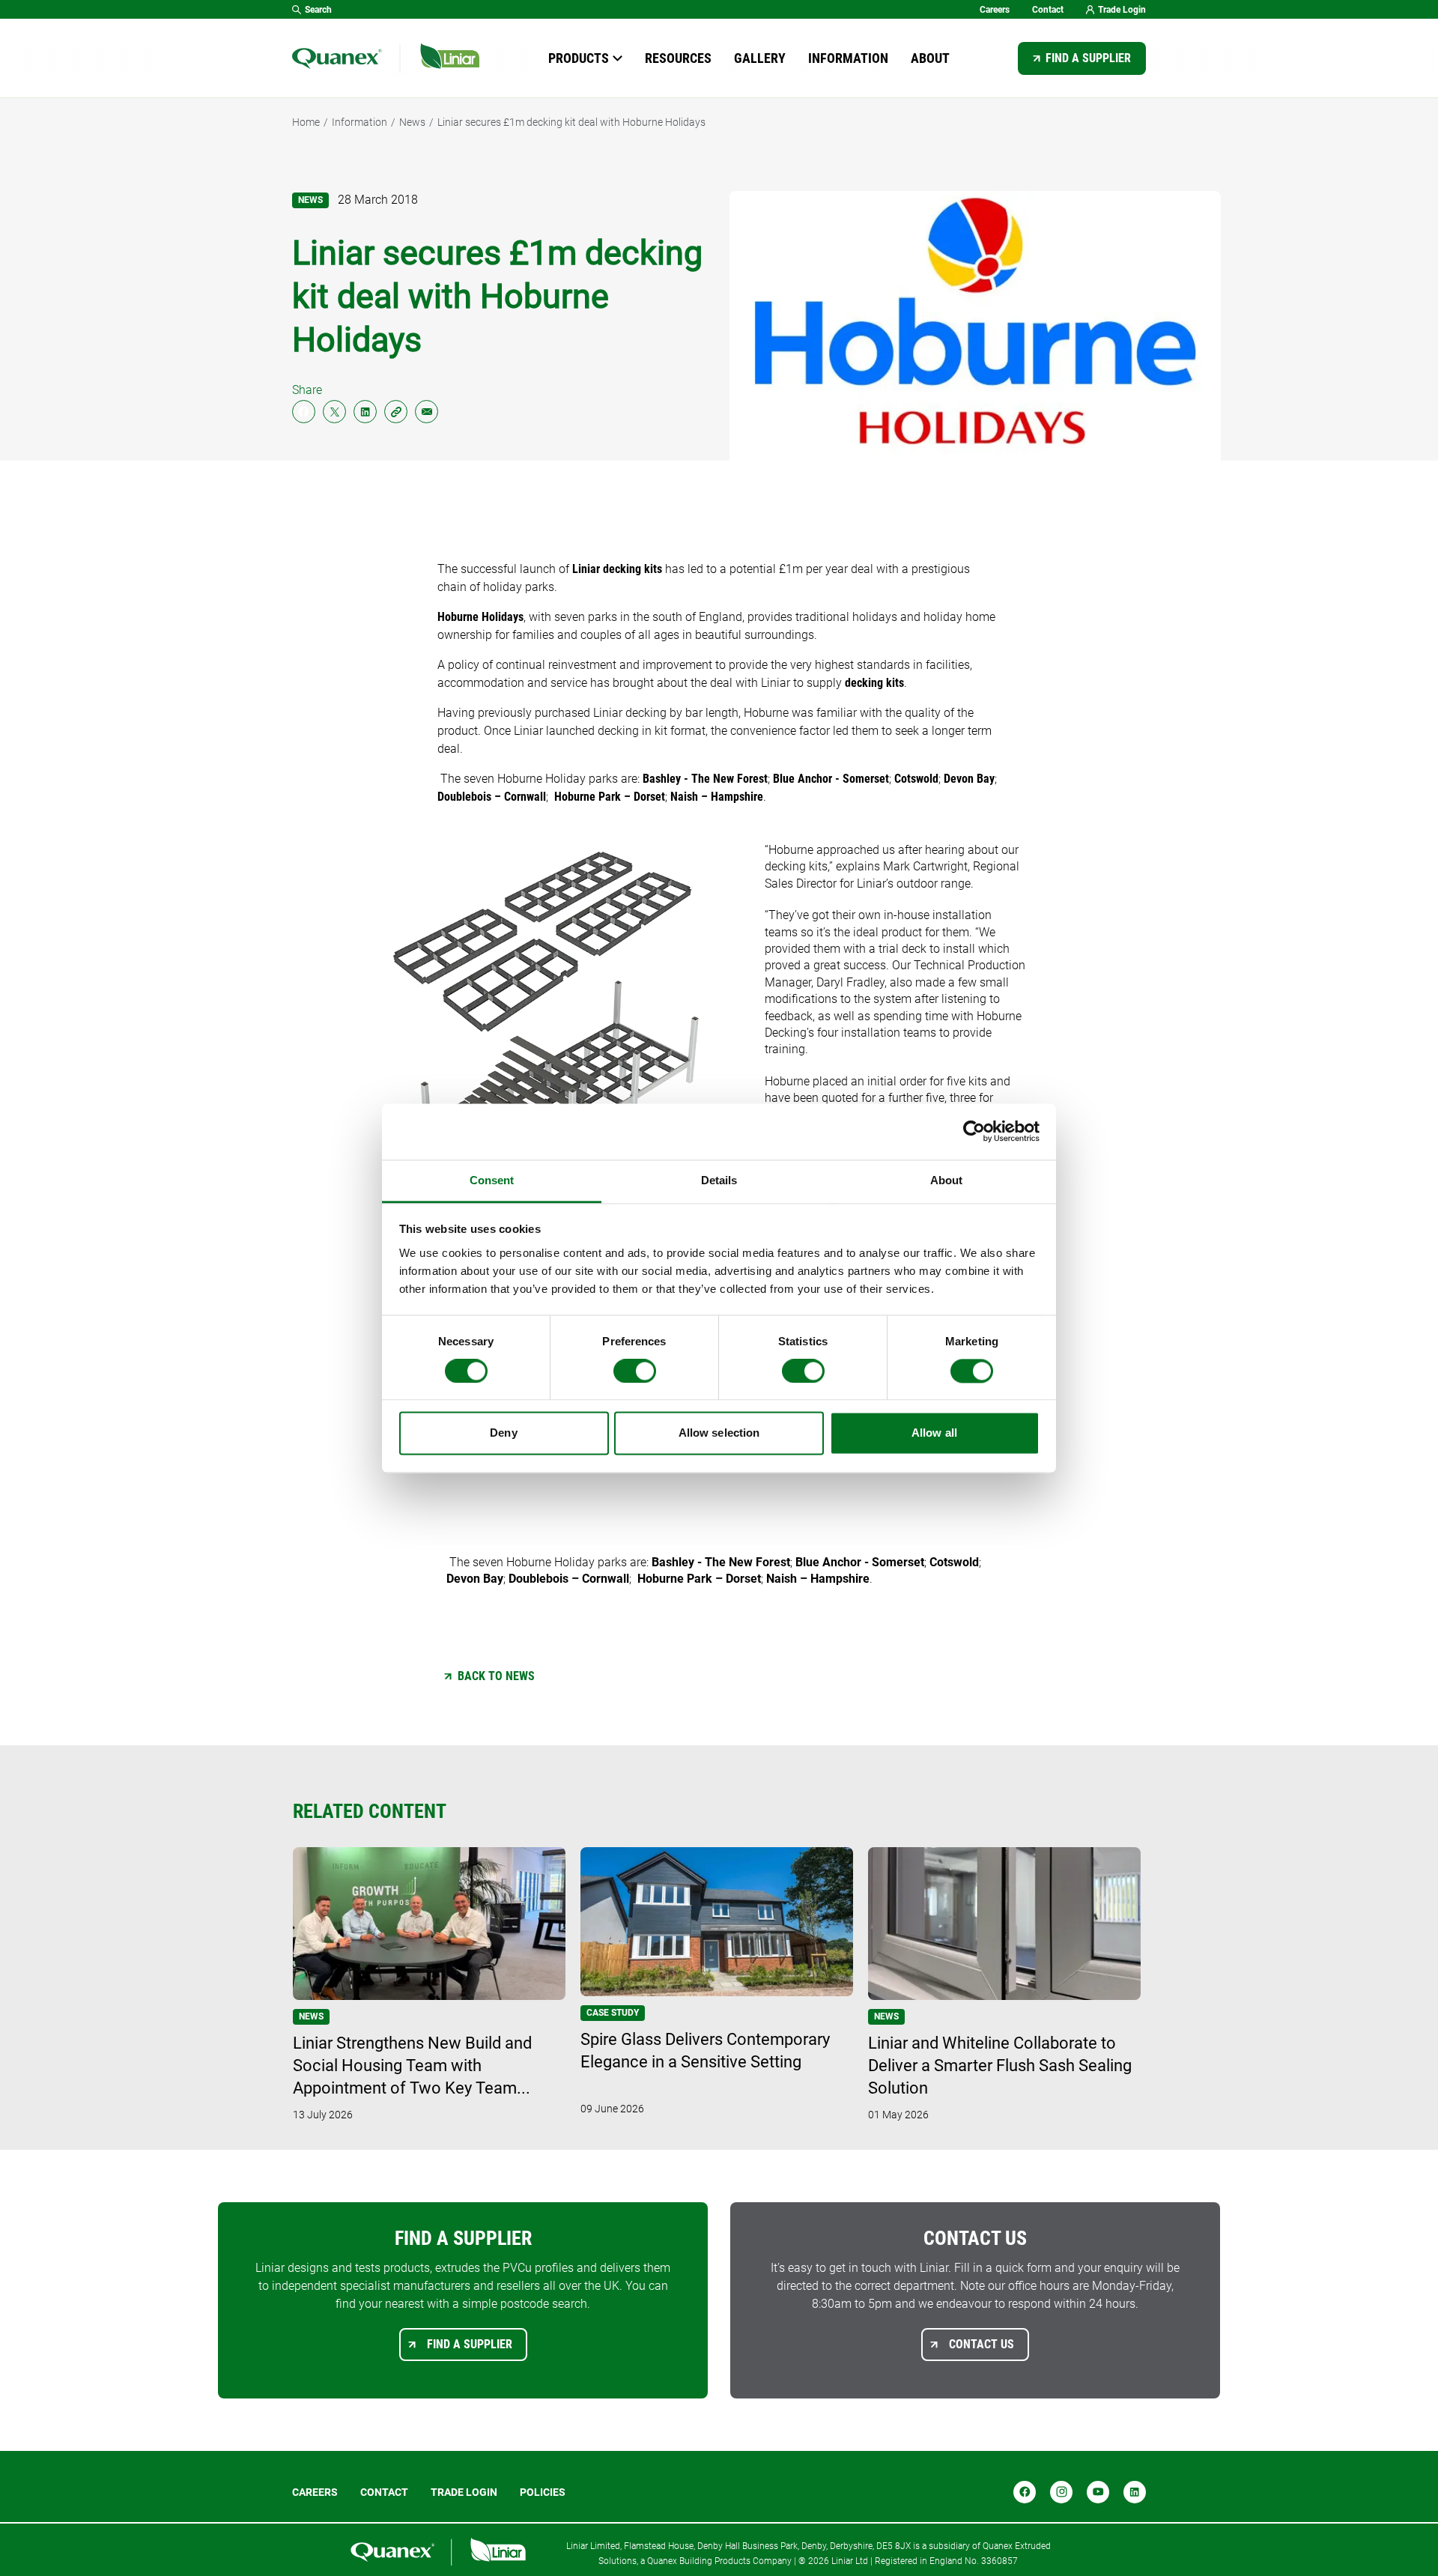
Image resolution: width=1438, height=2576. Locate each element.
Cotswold (916, 779)
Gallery (760, 58)
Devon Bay (969, 779)
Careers (995, 10)
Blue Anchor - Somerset (831, 779)
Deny (503, 1433)
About (930, 58)
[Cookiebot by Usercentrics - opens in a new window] (974, 1131)
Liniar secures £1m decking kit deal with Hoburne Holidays (571, 122)
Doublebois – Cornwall (492, 797)
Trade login (464, 2492)
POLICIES (543, 2492)
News (412, 122)
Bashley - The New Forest (705, 779)
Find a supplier (1088, 58)
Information (848, 58)
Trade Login (1122, 10)
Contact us (982, 2344)
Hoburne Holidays (480, 617)
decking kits (874, 683)
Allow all (934, 1433)
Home (306, 122)
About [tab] (947, 1180)
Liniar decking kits (617, 569)
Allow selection (719, 1433)
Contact (1048, 10)
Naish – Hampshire (717, 797)
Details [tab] (719, 1180)
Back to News (496, 1676)
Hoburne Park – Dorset (610, 797)
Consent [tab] (492, 1180)
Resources (678, 58)
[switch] (635, 1371)
